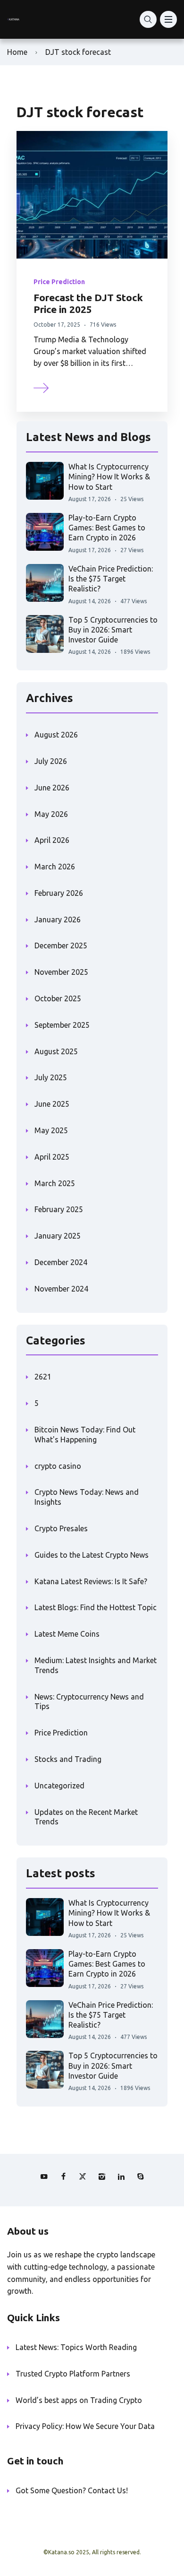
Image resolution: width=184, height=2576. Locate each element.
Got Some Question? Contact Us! (72, 2490)
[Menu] (168, 19)
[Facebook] (63, 2177)
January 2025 (58, 1236)
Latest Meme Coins (67, 1634)
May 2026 (51, 814)
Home (17, 52)
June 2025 (52, 1104)
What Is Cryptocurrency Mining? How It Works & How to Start (109, 477)
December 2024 (61, 1262)
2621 (43, 1377)
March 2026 (55, 867)
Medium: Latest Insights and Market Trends (96, 1665)
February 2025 (59, 1209)
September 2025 (62, 1025)
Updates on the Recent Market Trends (86, 1817)
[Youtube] (44, 2177)
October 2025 (58, 998)
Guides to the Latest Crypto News (92, 1555)
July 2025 (51, 1077)
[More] (42, 387)
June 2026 (52, 788)
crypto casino (58, 1466)
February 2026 (59, 893)
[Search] (148, 19)
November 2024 (61, 1289)
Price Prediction (59, 282)
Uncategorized (59, 1786)
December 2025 (61, 945)
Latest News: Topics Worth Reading (76, 2347)
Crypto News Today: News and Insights (87, 1497)
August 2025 (56, 1051)
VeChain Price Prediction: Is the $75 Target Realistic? (111, 579)
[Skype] (141, 2177)
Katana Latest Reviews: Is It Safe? (91, 1581)
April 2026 (52, 840)
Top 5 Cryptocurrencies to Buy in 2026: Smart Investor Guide (113, 630)
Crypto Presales (61, 1528)
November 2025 (61, 972)
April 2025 (52, 1157)
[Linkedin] (121, 2177)
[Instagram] (102, 2177)
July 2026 (51, 761)
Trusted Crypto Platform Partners (73, 2374)
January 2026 (58, 919)
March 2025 (55, 1183)
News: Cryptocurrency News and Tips (89, 1702)
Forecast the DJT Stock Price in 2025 (88, 303)
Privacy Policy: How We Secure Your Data (85, 2426)
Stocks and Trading (68, 1759)
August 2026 (56, 735)
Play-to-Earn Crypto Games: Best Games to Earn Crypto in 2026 (107, 528)
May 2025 (51, 1130)
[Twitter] (83, 2177)
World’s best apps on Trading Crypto (79, 2400)
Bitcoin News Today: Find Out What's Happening (85, 1435)
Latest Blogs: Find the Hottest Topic (96, 1607)
